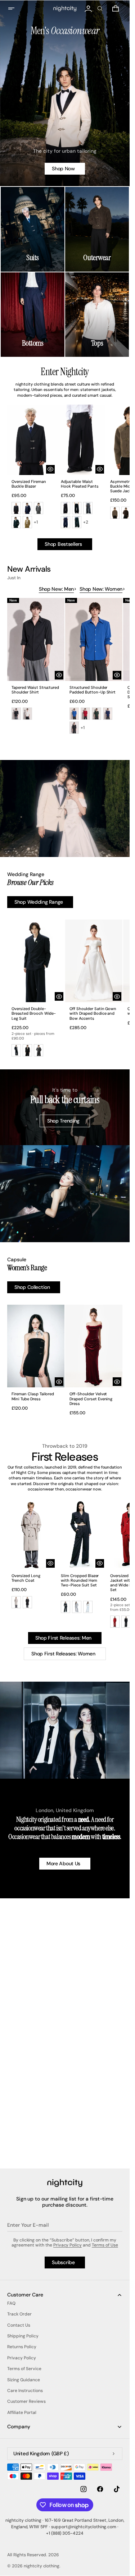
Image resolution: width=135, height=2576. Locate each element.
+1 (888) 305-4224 (65, 2533)
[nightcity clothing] (65, 2183)
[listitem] (16, 508)
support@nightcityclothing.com (84, 2527)
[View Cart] (116, 9)
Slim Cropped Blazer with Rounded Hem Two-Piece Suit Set (80, 1580)
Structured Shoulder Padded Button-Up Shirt (93, 690)
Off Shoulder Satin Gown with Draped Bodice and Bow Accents (93, 1013)
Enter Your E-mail (28, 2225)
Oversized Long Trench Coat (26, 1578)
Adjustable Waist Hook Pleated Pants (80, 484)
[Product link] (31, 471)
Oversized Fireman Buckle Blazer (29, 484)
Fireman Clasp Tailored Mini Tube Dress (33, 1396)
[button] (16, 9)
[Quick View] (50, 469)
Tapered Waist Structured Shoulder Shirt (35, 690)
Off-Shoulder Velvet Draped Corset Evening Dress (91, 1399)
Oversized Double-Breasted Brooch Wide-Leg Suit (34, 1013)
